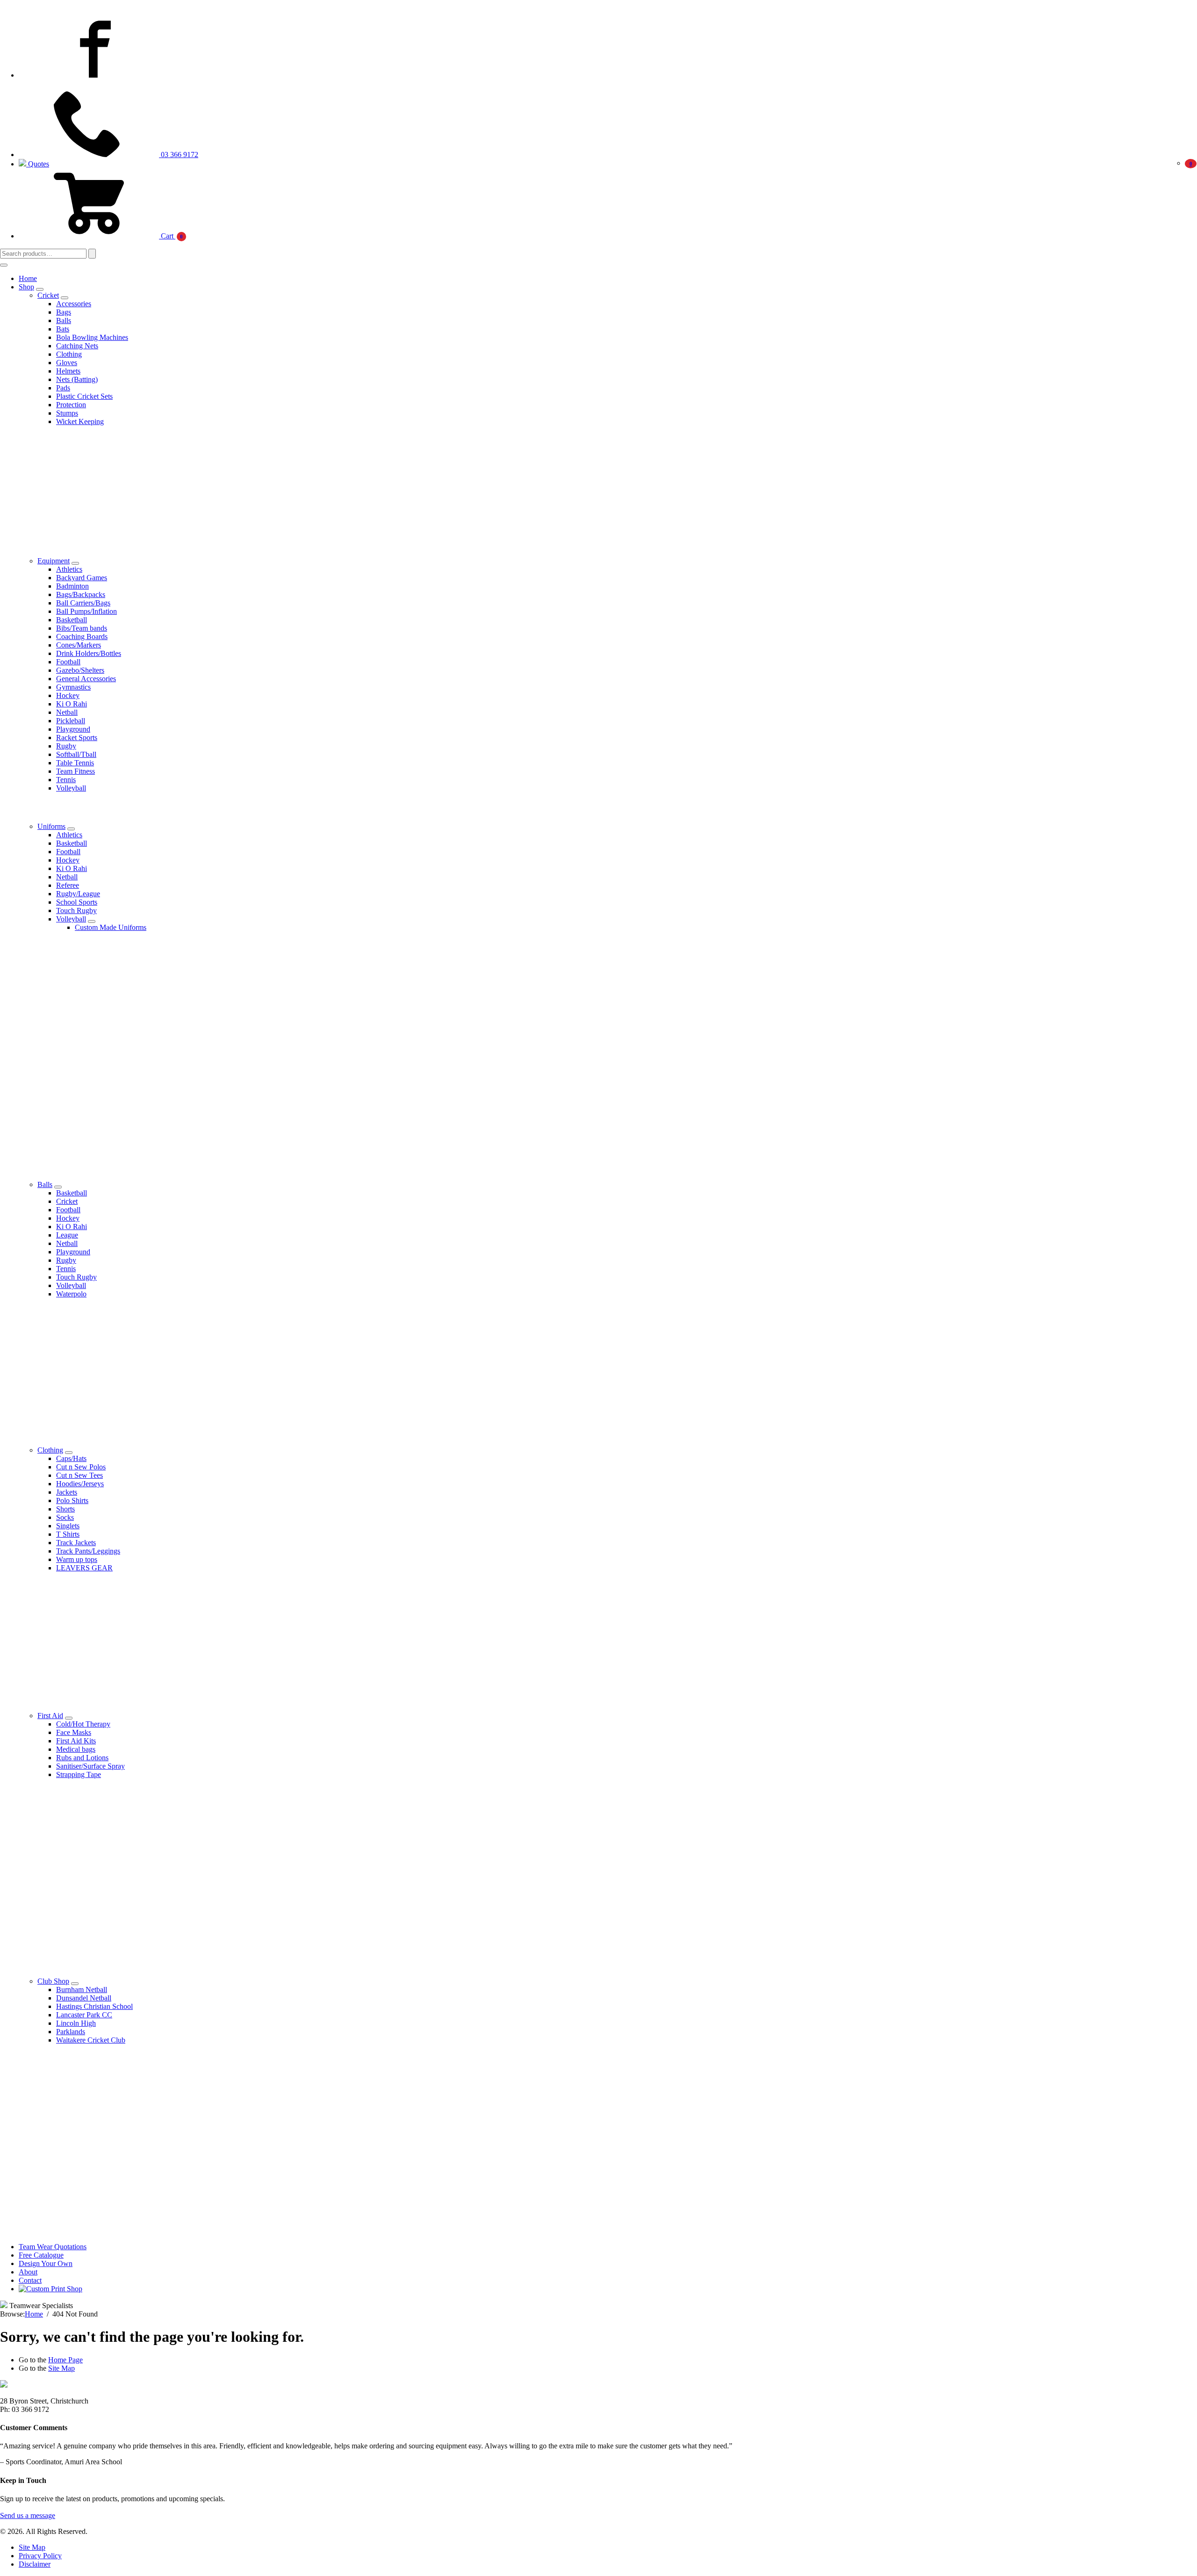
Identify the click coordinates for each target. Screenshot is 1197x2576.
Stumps (67, 413)
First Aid (50, 1716)
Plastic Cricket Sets (84, 396)
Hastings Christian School (94, 2006)
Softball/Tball (76, 754)
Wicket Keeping (80, 421)
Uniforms (51, 826)
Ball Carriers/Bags (83, 603)
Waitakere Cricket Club (91, 2040)
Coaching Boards (82, 637)
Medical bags (76, 1749)
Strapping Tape (79, 1774)
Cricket (48, 295)
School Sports (77, 902)
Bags (64, 312)
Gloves (67, 363)
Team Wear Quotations (53, 2247)
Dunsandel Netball (84, 1998)
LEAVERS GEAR (84, 1568)
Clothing (69, 354)
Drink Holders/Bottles (89, 653)
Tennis (66, 780)
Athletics (69, 569)
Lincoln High (76, 2023)
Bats (63, 329)
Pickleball (71, 721)
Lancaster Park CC (84, 2015)
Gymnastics (73, 687)
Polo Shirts (72, 1500)
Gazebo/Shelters (80, 670)
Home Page (65, 2360)
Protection (71, 405)
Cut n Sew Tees (79, 1475)
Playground (73, 729)
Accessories (74, 304)
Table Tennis (75, 763)
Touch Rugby (76, 910)
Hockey (68, 695)
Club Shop (53, 1981)
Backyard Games (82, 578)
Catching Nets (77, 346)
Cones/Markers (79, 645)
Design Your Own (46, 2263)
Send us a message (28, 2515)
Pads (63, 388)
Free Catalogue (41, 2255)
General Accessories (86, 679)
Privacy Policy (40, 2556)
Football (68, 662)
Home (28, 278)
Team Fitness (76, 771)
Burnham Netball (82, 1990)
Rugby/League (78, 894)
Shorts (65, 1509)
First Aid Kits (76, 1741)
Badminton (72, 586)
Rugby (66, 746)
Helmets (68, 371)
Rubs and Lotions (82, 1758)
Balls (64, 320)
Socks (65, 1517)
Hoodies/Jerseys (80, 1484)
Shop (26, 287)
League (67, 1235)
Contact (30, 2280)
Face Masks (74, 1732)
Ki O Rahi (72, 704)
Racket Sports (77, 738)
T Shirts (68, 1534)
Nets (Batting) (77, 379)
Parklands (71, 2032)
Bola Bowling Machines (92, 337)
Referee (68, 885)
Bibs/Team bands (82, 628)
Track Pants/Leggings (88, 1551)
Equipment (54, 561)
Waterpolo (71, 1294)
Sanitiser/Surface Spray (90, 1766)
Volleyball (71, 788)
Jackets (67, 1492)
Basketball (72, 620)
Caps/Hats (71, 1458)
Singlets (68, 1526)
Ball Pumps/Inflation (87, 611)
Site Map (61, 2368)
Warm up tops (77, 1559)
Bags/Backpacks (81, 594)
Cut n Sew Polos (81, 1467)
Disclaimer (35, 2564)
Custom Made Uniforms (111, 927)
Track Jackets (76, 1543)
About (28, 2272)
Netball (67, 712)
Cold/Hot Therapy (83, 1724)
